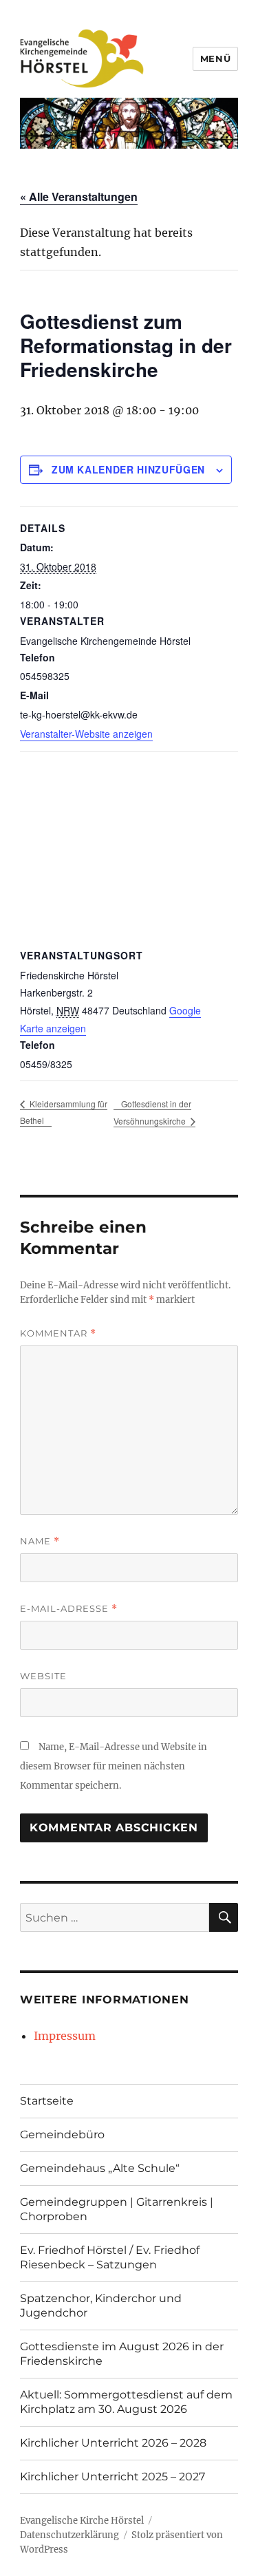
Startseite (47, 2101)
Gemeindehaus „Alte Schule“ (100, 2168)
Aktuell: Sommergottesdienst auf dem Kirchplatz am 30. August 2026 (126, 2402)
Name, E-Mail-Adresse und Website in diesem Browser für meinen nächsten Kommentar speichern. (114, 1766)
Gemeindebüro (62, 2135)
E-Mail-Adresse (69, 1609)
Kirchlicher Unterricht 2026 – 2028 (113, 2443)
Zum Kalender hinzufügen (128, 469)
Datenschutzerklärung (69, 2535)
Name (40, 1541)
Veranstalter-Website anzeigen (86, 734)
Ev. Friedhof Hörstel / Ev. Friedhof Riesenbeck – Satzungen (110, 2257)
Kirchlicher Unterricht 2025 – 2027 (112, 2477)
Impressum (65, 2036)
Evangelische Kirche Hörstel (82, 2521)
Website (43, 1676)
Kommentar (58, 1333)
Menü (215, 58)
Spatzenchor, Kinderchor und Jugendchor (101, 2306)
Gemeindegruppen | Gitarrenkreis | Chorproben (117, 2209)
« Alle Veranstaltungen (79, 196)
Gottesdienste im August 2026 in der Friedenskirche (122, 2354)
